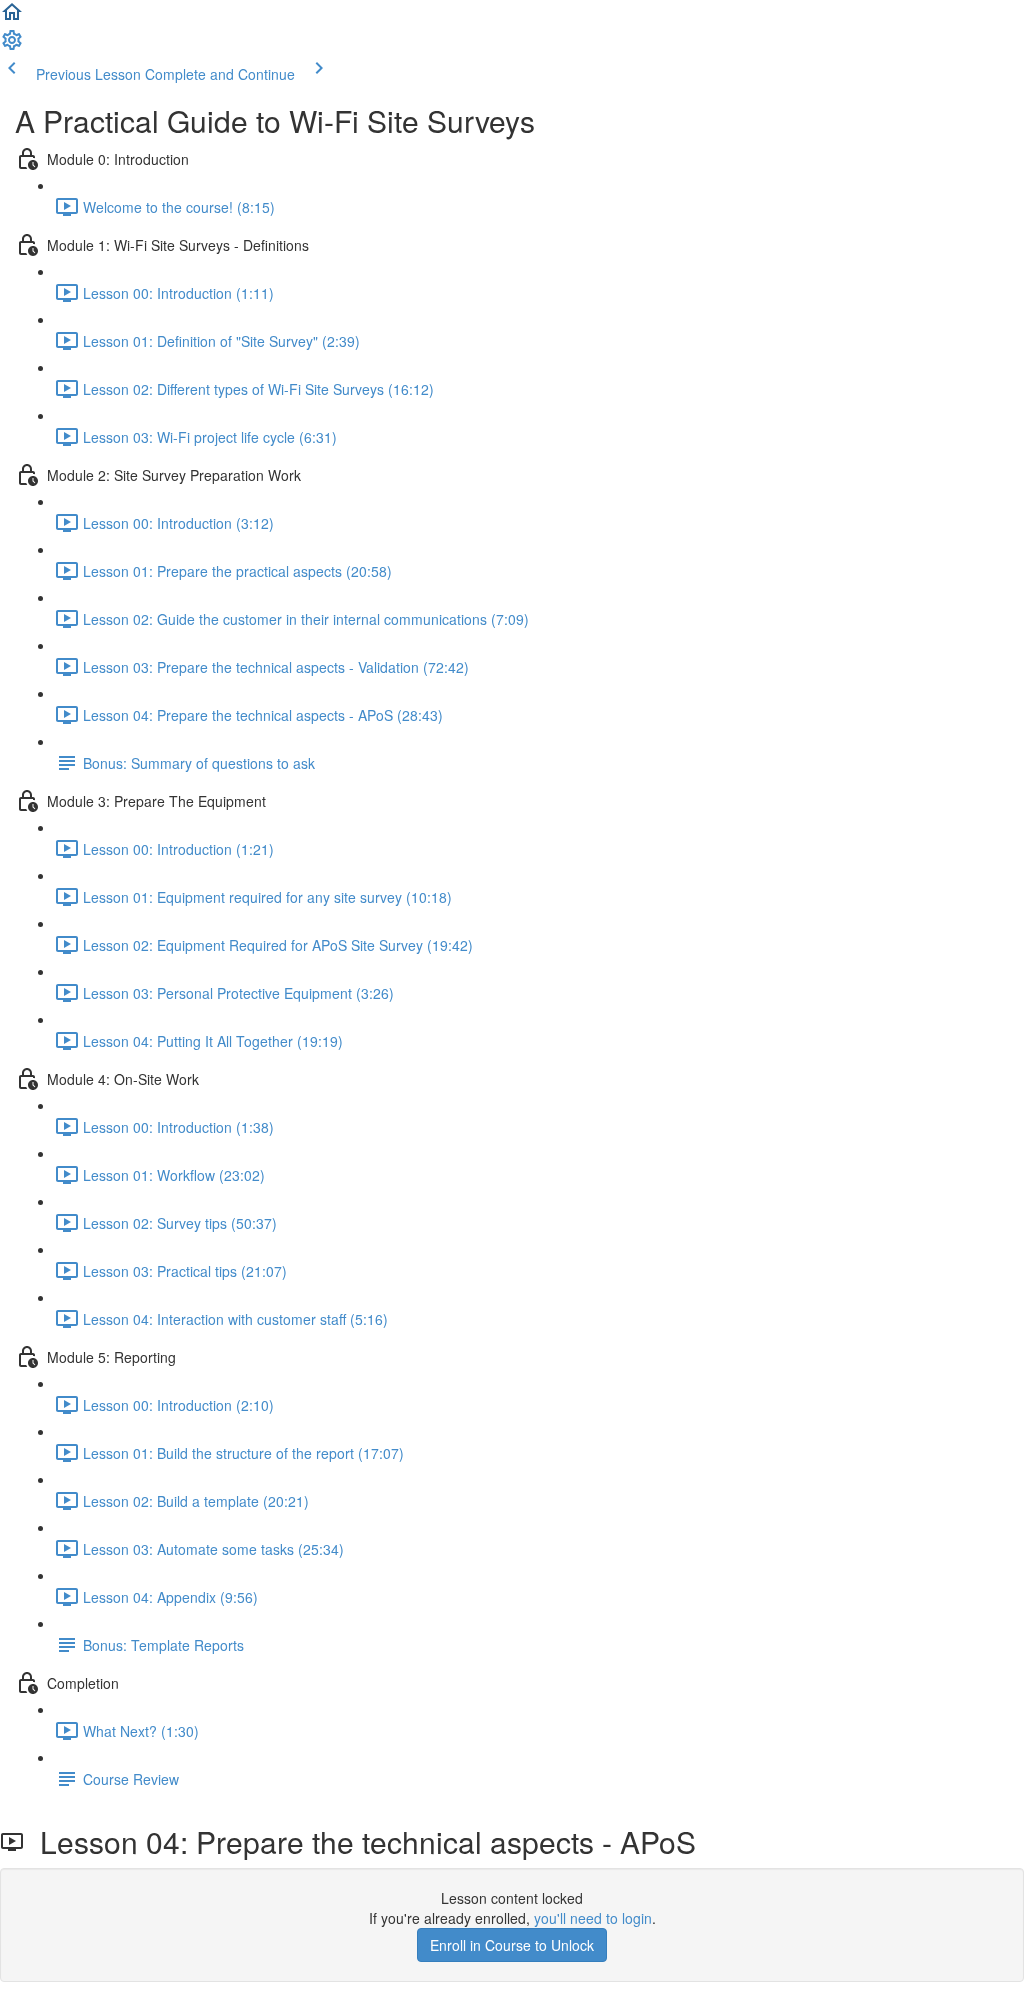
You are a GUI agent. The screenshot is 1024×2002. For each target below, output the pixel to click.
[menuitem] (12, 46)
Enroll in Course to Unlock (512, 1945)
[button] (12, 18)
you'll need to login (593, 1918)
